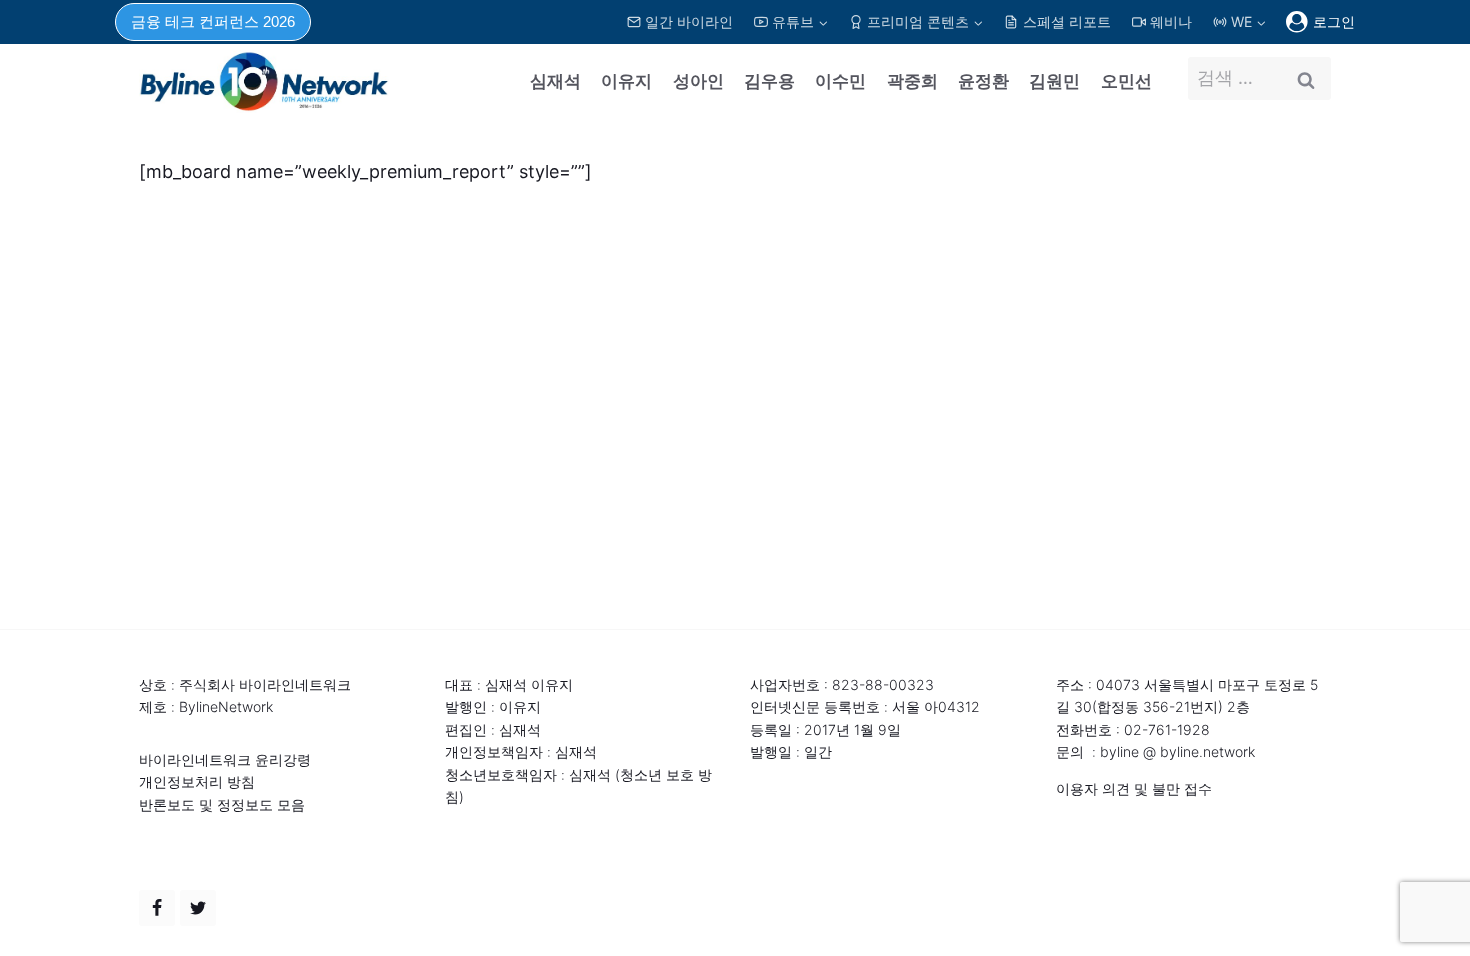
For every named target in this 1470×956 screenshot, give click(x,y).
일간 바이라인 (689, 21)
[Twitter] (198, 908)
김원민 (1054, 81)
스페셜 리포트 (1067, 21)
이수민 (840, 81)
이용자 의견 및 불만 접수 (1134, 788)
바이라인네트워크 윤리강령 (225, 759)
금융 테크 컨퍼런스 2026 (213, 21)
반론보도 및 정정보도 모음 (222, 804)
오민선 (1126, 81)
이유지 (626, 81)
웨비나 (1171, 21)
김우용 (769, 81)
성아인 (698, 81)
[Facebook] (157, 908)
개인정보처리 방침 (197, 781)
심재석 (555, 81)
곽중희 (912, 81)
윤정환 (983, 81)
